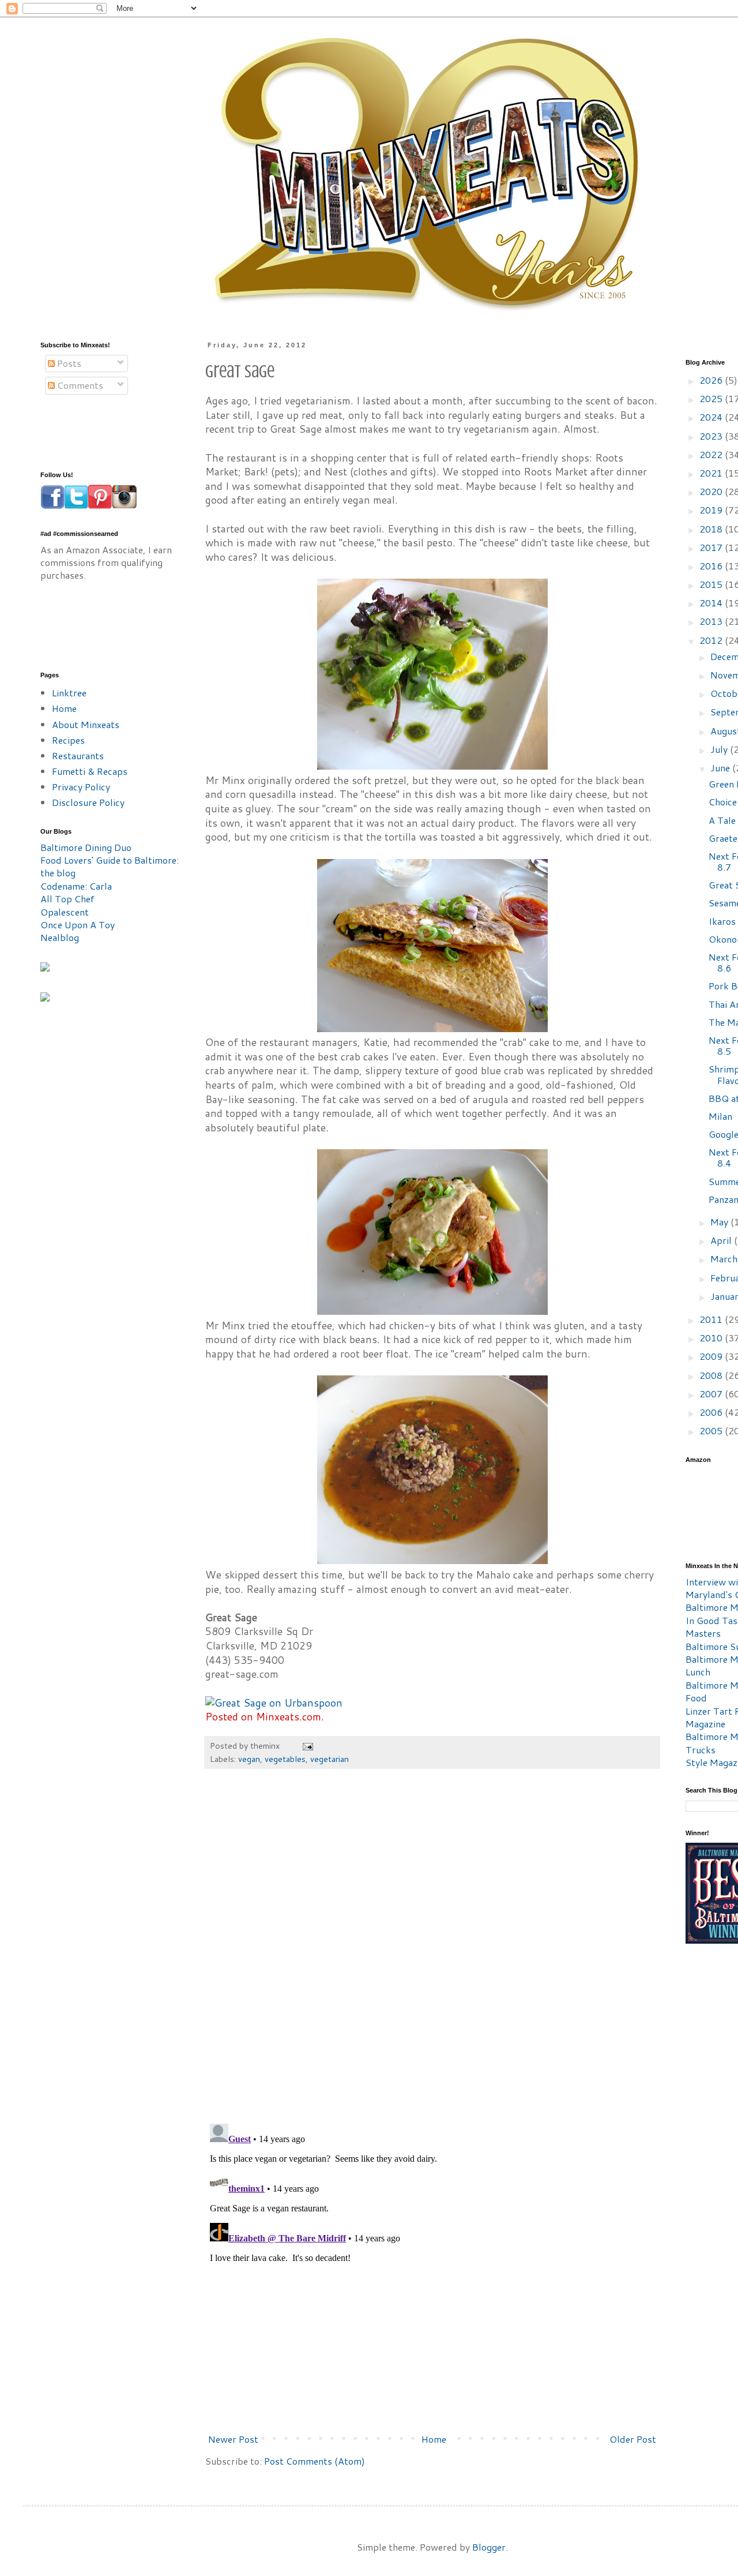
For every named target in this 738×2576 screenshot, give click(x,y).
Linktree (69, 693)
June (721, 768)
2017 (712, 547)
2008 (712, 1375)
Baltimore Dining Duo (86, 847)
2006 (712, 1412)
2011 (712, 1319)
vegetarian (330, 1759)
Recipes (68, 740)
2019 (712, 510)
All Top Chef (67, 899)
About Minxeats (86, 724)
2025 (712, 398)
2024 (712, 417)
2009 (712, 1356)
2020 (712, 491)
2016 (712, 566)
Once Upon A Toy (78, 925)
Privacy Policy (81, 787)
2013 (712, 621)
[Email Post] (307, 1746)
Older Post (633, 2439)
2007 (712, 1394)
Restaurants (78, 755)
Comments (79, 385)
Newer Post (233, 2439)
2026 (712, 380)
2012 (712, 640)
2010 (712, 1338)
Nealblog (60, 937)
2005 (712, 1431)
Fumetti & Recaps (90, 771)
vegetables (285, 1759)
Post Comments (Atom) (315, 2461)
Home (434, 2439)
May (720, 1222)
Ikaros (722, 921)
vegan (249, 1759)
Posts (68, 363)
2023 (712, 436)
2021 (712, 473)
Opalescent (65, 912)
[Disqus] (432, 1952)
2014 (712, 603)
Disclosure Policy (88, 802)
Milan (720, 1116)
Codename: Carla (76, 886)
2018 (712, 529)
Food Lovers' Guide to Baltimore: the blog (110, 866)
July (720, 749)
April (722, 1240)
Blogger (489, 2547)
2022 (712, 454)
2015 (712, 584)
